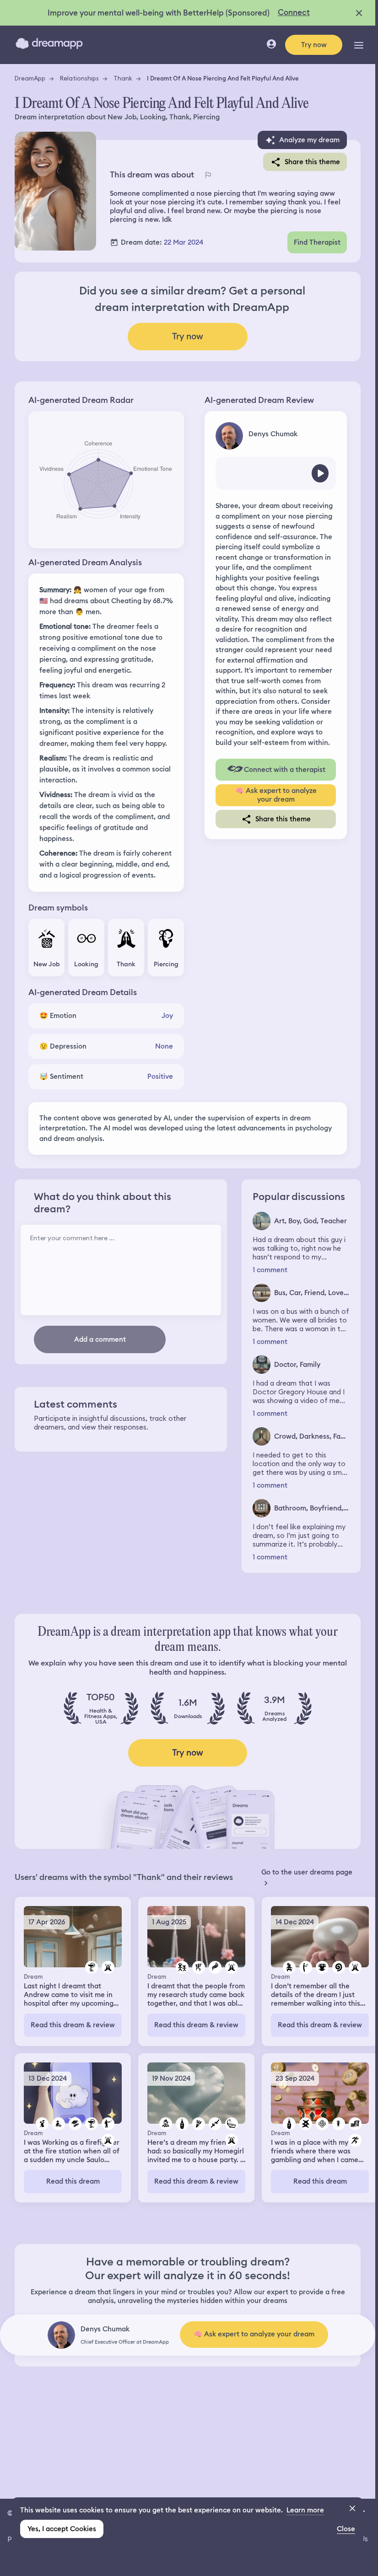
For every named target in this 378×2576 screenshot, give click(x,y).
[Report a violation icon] (208, 175)
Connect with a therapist (285, 770)
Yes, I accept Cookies (62, 2529)
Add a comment (100, 1339)
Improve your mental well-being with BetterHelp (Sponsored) (159, 13)
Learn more (305, 2510)
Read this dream (73, 2181)
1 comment (270, 1270)
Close (346, 2529)
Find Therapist (317, 242)
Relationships (79, 78)
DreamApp (30, 78)
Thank (123, 78)
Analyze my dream (309, 140)
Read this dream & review (73, 2025)
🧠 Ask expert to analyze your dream (276, 795)
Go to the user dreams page (307, 1872)
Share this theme (312, 162)
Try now (314, 45)
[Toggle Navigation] (359, 45)
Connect (294, 12)
